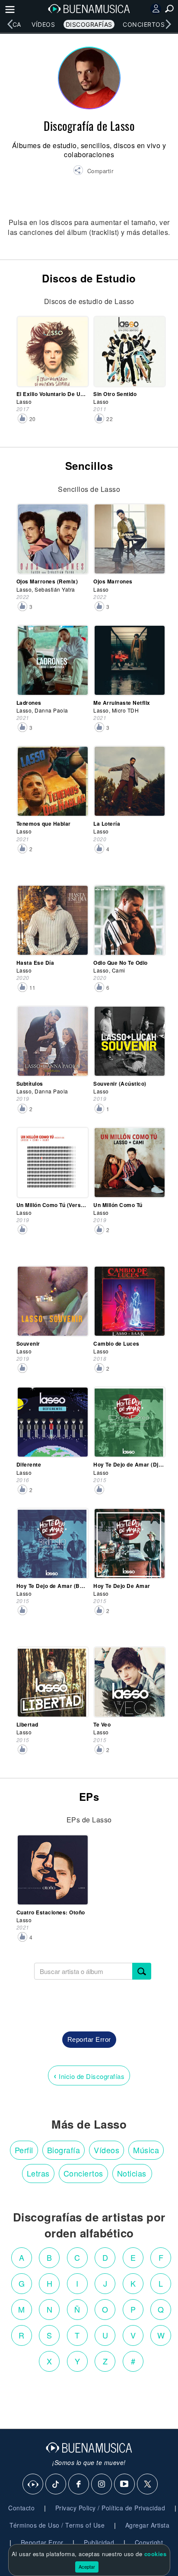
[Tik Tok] (56, 2484)
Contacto (21, 2508)
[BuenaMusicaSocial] (33, 2484)
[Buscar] (142, 1971)
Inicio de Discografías (89, 2075)
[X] (148, 2484)
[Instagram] (102, 2484)
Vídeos (43, 24)
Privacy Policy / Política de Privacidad (110, 2508)
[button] (93, 171)
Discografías (89, 24)
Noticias (132, 2173)
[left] (10, 24)
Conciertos (144, 24)
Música (146, 2150)
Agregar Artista (148, 2525)
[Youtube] (125, 2484)
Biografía (64, 2150)
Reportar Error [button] (89, 2039)
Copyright (149, 2542)
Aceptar (87, 2566)
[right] (168, 24)
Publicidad (99, 2542)
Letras (38, 2173)
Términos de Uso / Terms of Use (57, 2525)
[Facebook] (79, 2484)
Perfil (24, 2150)
